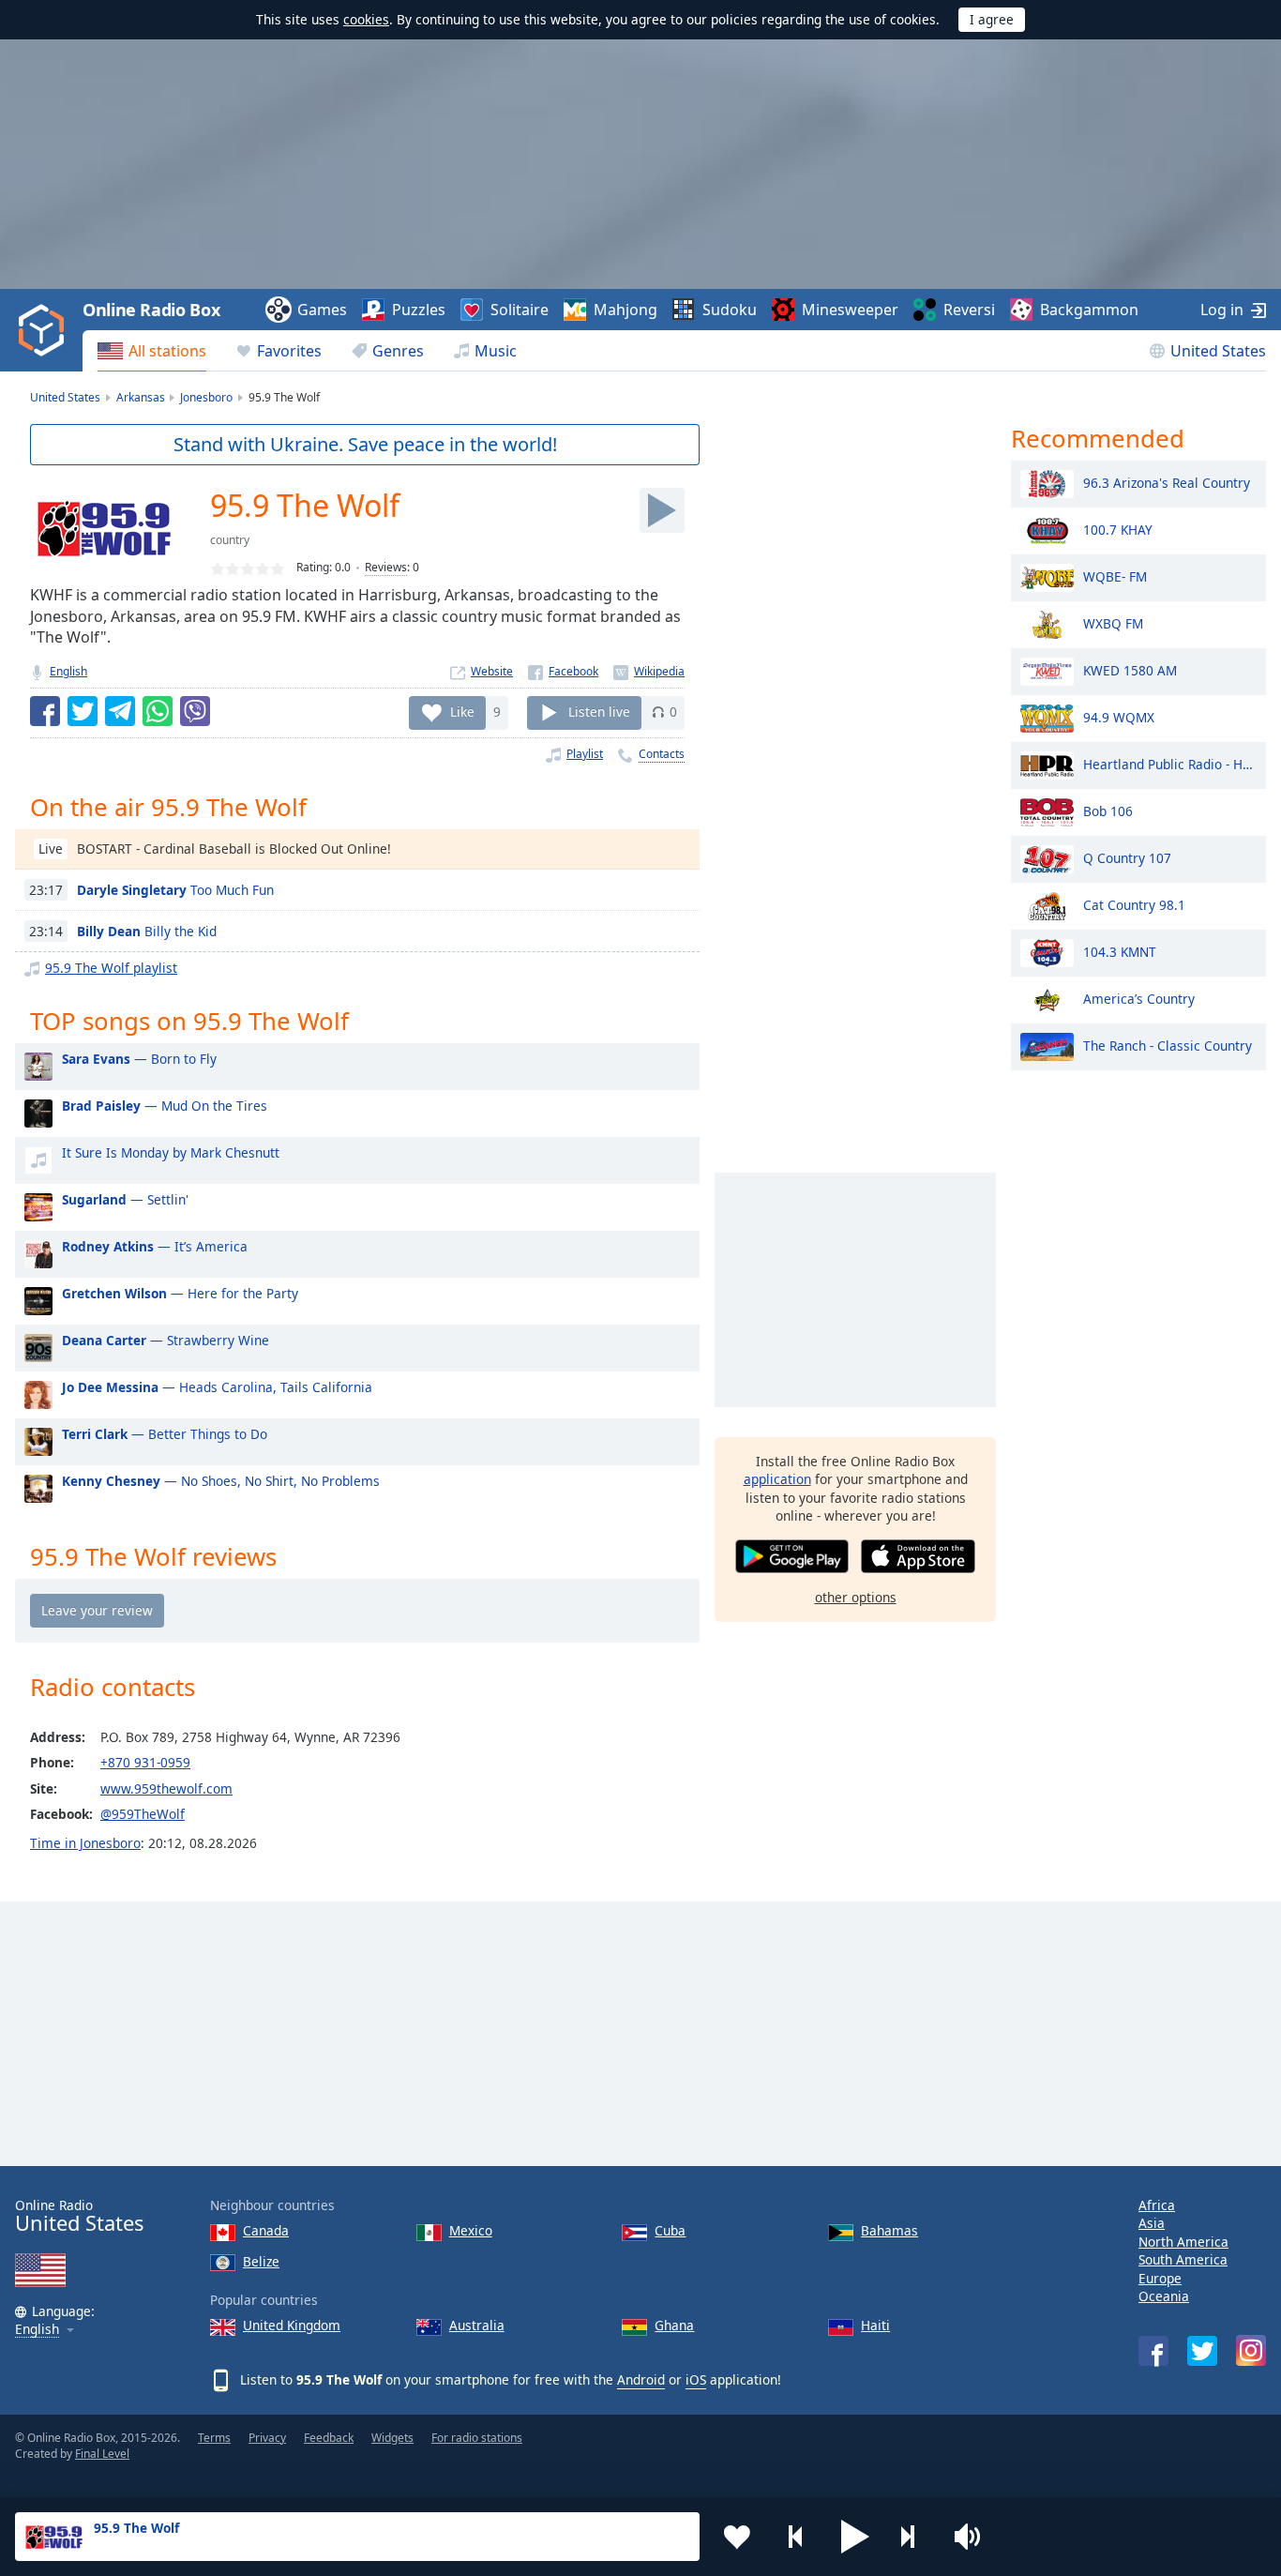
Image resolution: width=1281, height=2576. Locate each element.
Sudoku (730, 310)
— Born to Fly (139, 1059)
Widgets (392, 2438)
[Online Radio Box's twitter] (1202, 2351)
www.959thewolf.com (166, 1788)
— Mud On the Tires (165, 1106)
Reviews (386, 567)
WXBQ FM (1113, 622)
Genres (398, 351)
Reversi (969, 310)
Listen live (599, 712)
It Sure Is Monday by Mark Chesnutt (171, 1152)
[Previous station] (796, 2537)
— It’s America (155, 1246)
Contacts (662, 754)
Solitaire (520, 310)
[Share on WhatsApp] (158, 711)
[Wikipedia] (649, 671)
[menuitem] (152, 351)
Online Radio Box (151, 310)
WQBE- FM (1115, 576)
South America (1183, 2259)
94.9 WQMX (1119, 716)
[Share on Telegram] (120, 711)
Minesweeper (850, 310)
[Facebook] (563, 671)
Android (641, 2379)
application (777, 1479)
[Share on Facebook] (45, 711)
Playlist (585, 754)
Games (322, 310)
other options (856, 1597)
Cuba (670, 2230)
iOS (696, 2379)
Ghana (674, 2325)
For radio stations (477, 2438)
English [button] (37, 2330)
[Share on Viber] (195, 711)
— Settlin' (125, 1199)
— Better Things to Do (165, 1434)
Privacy (267, 2438)
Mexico (471, 2230)
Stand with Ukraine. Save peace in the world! (365, 444)
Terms (214, 2438)
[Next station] (914, 2537)
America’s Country (1139, 998)
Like (462, 712)
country (230, 540)
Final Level (102, 2454)
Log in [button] (1222, 310)
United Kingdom (292, 2325)
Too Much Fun (175, 890)
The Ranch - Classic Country (1168, 1045)
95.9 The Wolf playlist (111, 968)
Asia (1152, 2223)
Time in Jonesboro (85, 1843)
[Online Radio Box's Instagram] (1251, 2350)
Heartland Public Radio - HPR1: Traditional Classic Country (1170, 763)
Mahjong (625, 310)
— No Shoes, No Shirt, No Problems (221, 1481)
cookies (366, 19)
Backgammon (1089, 310)
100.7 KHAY (1118, 529)
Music (496, 351)
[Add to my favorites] (737, 2537)
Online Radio (79, 2216)
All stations (167, 351)
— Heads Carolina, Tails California (217, 1387)
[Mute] (973, 2537)
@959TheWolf (143, 1814)
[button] (855, 2537)
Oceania (1164, 2296)
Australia (477, 2325)
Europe (1160, 2278)
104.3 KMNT (1120, 951)
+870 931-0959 (145, 1762)
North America (1183, 2242)
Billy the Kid (147, 931)
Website (492, 671)
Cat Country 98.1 (1134, 904)
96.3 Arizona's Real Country (1167, 482)
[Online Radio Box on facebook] (1153, 2351)
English (68, 671)
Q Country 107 (1127, 857)
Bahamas (889, 2230)
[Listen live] (662, 510)
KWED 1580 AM (1130, 669)
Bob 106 (1108, 810)
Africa (1157, 2205)
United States (1218, 351)
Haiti (875, 2325)
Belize (261, 2261)
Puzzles (419, 310)
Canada (266, 2230)
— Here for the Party (180, 1293)
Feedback (329, 2438)
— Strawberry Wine (166, 1340)
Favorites (289, 351)
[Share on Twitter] (83, 711)
